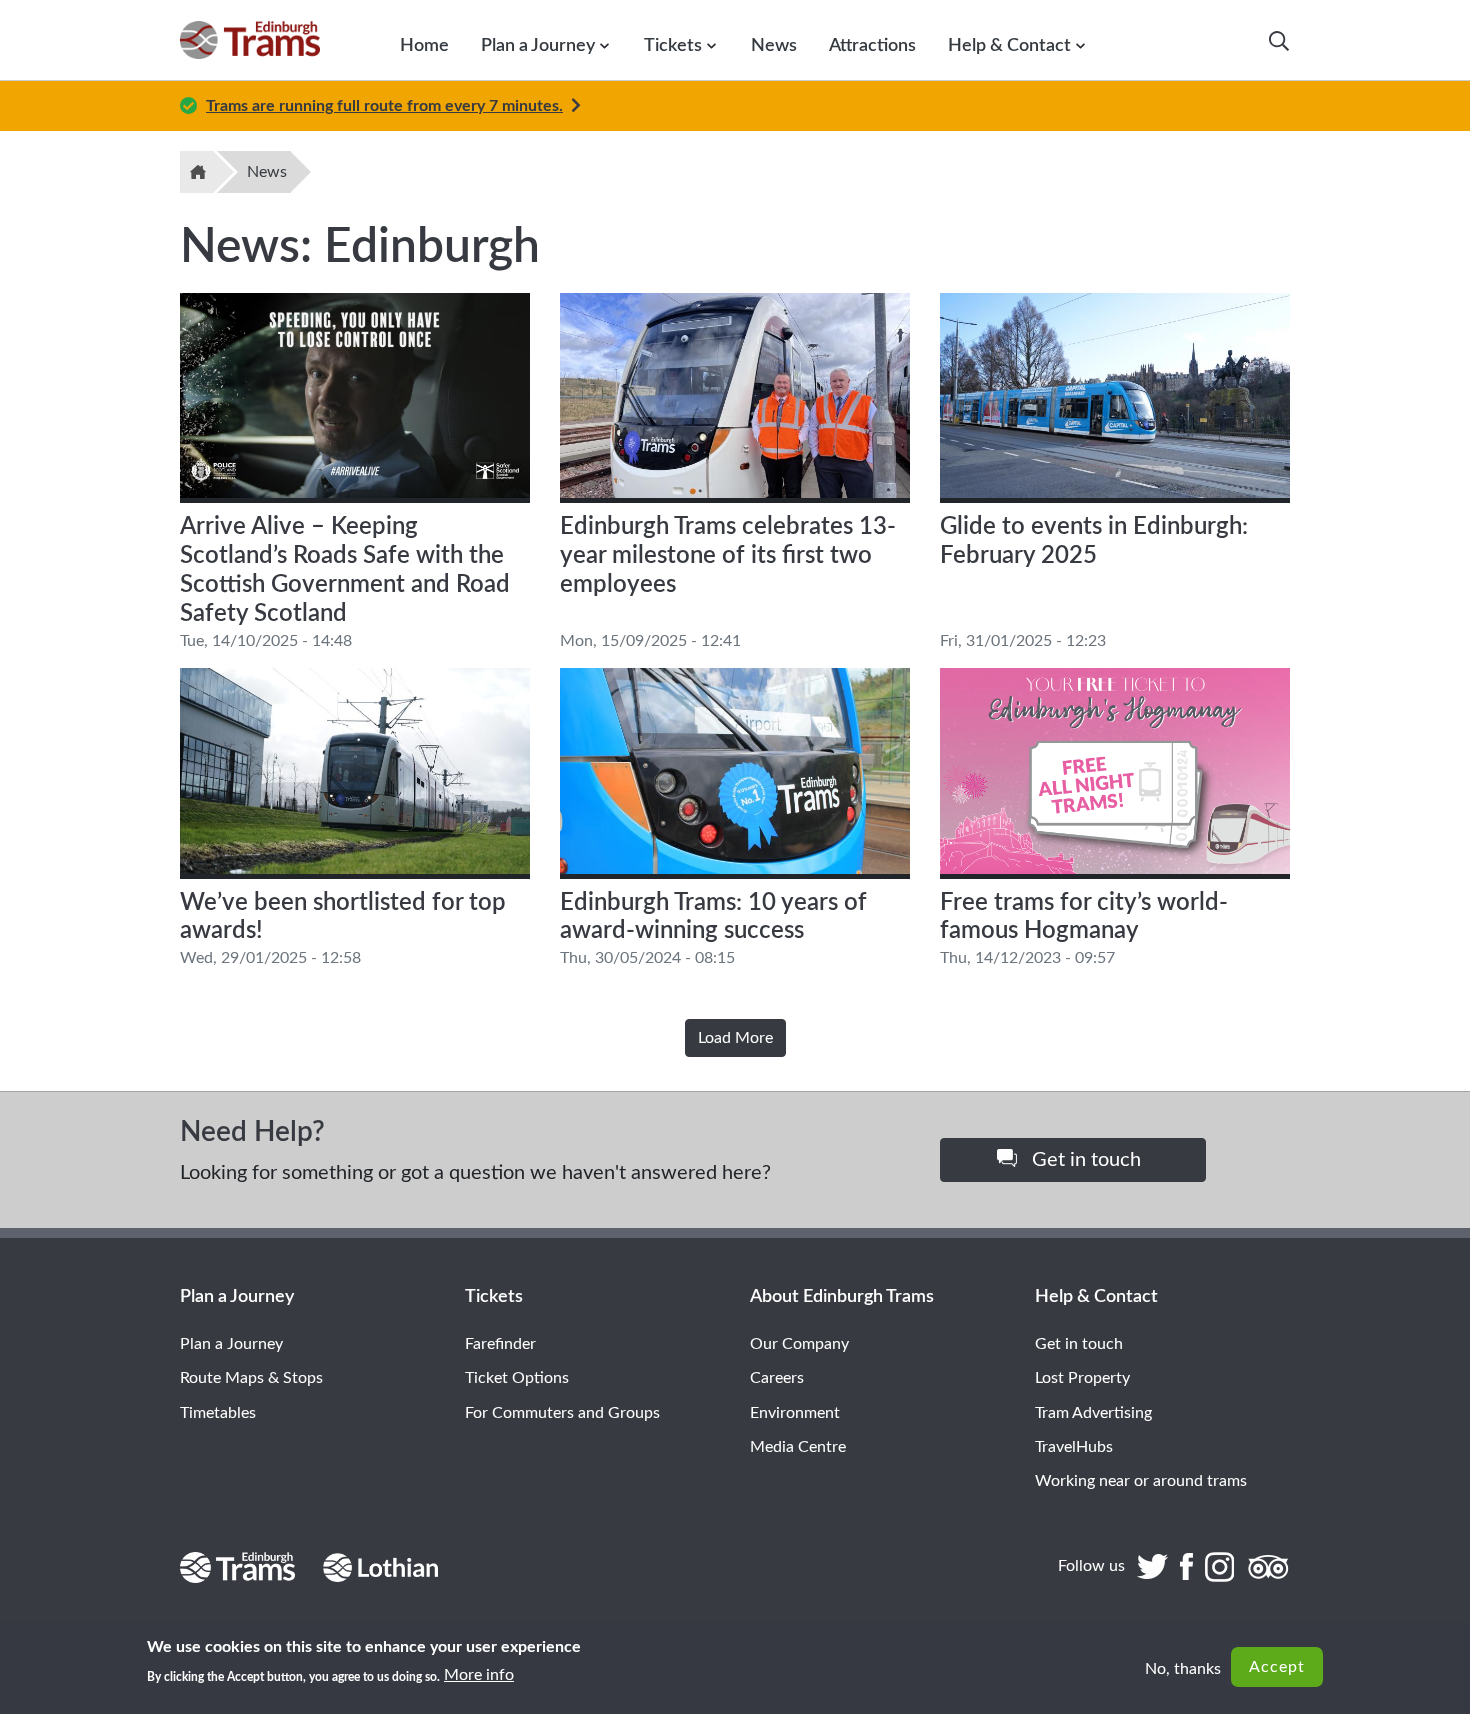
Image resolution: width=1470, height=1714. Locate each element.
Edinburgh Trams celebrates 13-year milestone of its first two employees (728, 556)
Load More (735, 1038)
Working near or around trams (1141, 1481)
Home (424, 45)
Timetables (218, 1413)
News (774, 45)
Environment (795, 1413)
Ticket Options (517, 1378)
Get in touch (1084, 1160)
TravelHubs (1074, 1447)
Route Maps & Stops (251, 1378)
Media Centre (798, 1447)
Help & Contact (1009, 45)
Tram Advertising (1093, 1413)
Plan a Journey (538, 45)
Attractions (872, 45)
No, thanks (1183, 1669)
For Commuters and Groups (562, 1413)
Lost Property (1082, 1378)
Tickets (673, 45)
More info (479, 1675)
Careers (777, 1378)
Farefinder (500, 1344)
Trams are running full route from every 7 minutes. (384, 106)
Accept (1277, 1667)
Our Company (799, 1344)
